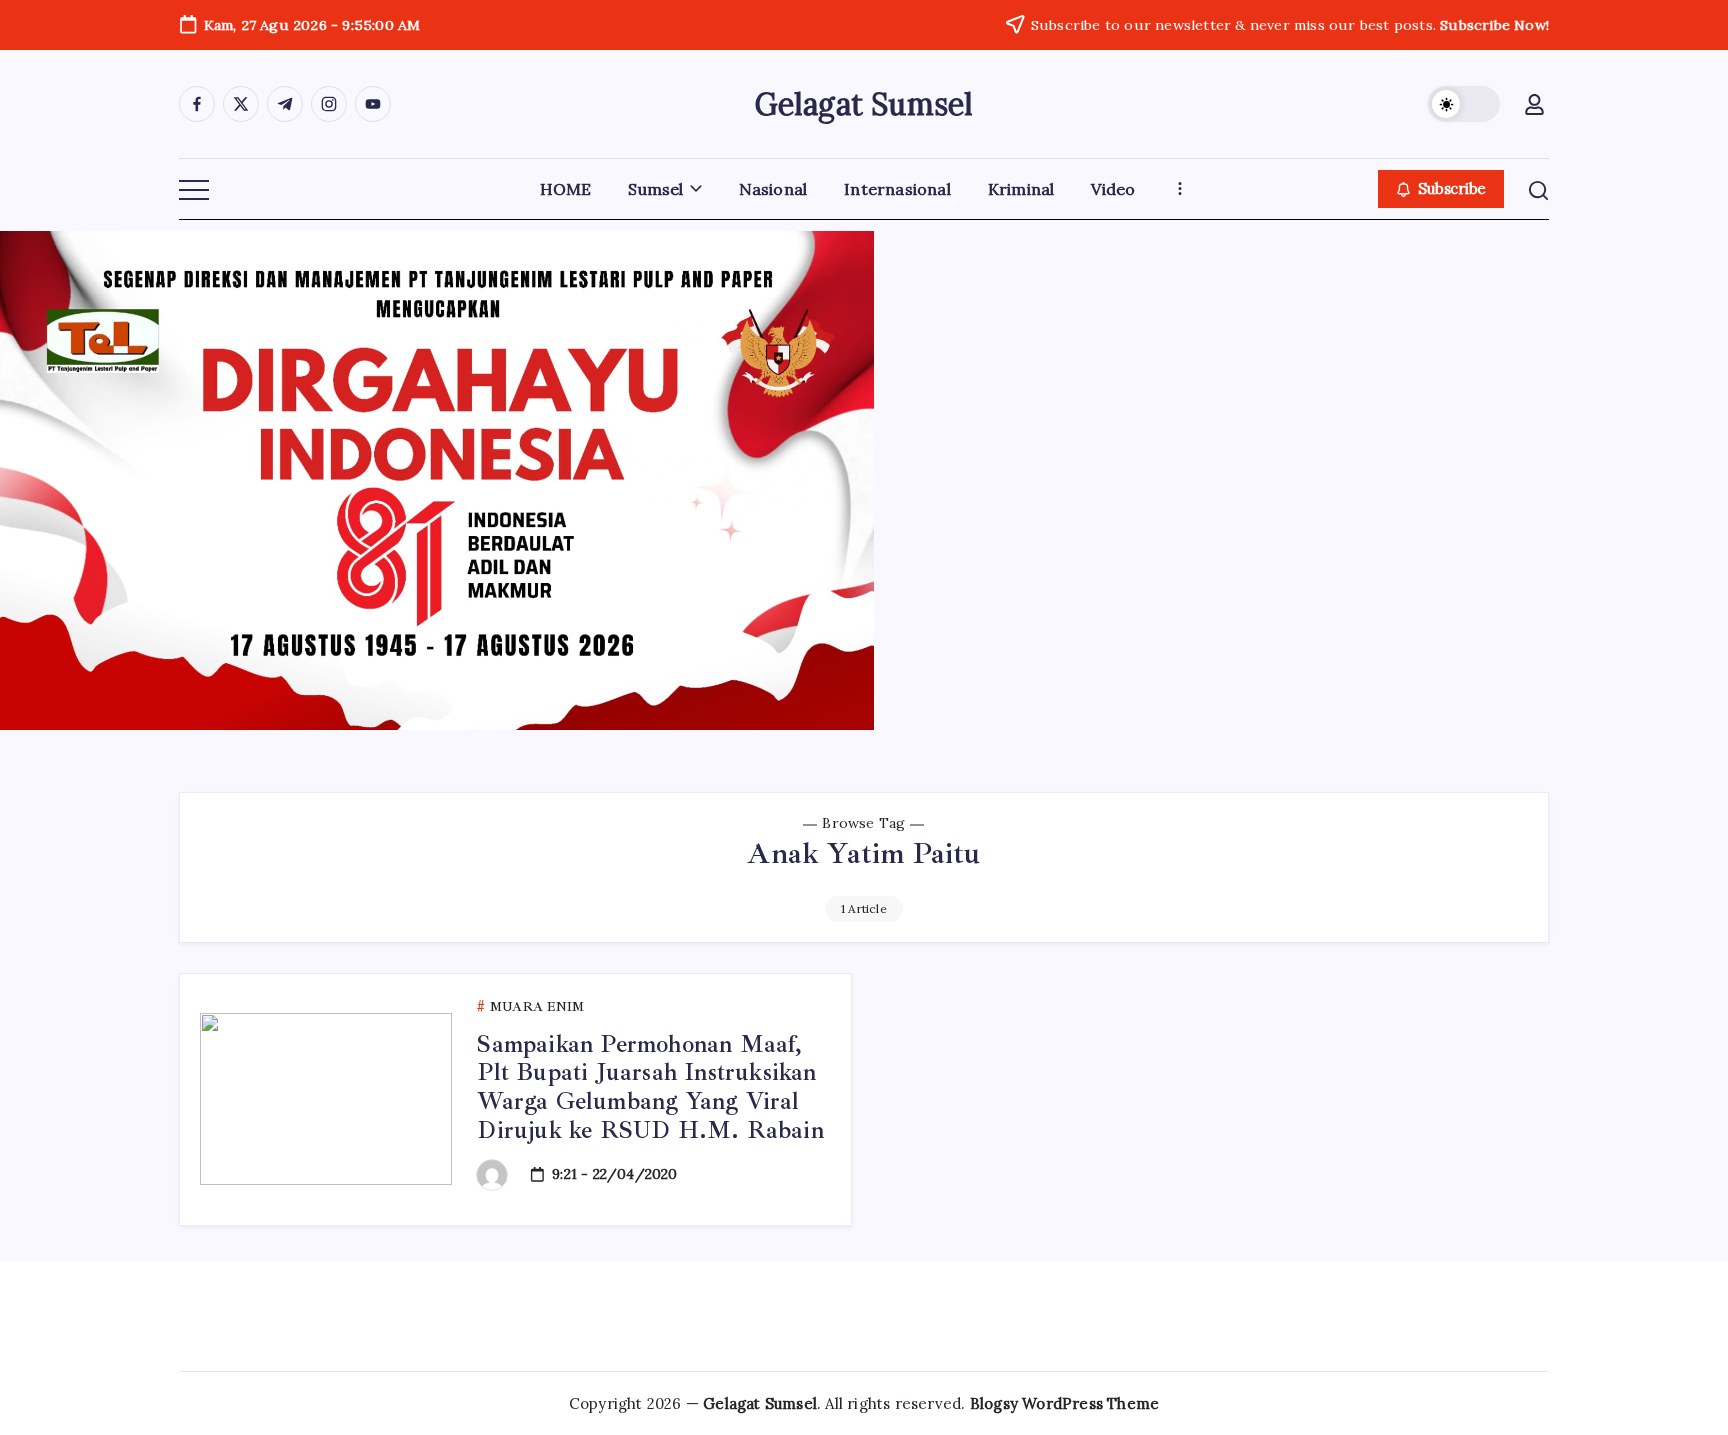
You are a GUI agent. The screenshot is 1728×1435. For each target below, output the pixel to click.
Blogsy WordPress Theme (1064, 1403)
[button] (1464, 104)
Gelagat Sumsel (864, 104)
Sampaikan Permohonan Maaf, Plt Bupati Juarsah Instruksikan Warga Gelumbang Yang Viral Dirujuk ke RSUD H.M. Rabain (650, 1087)
